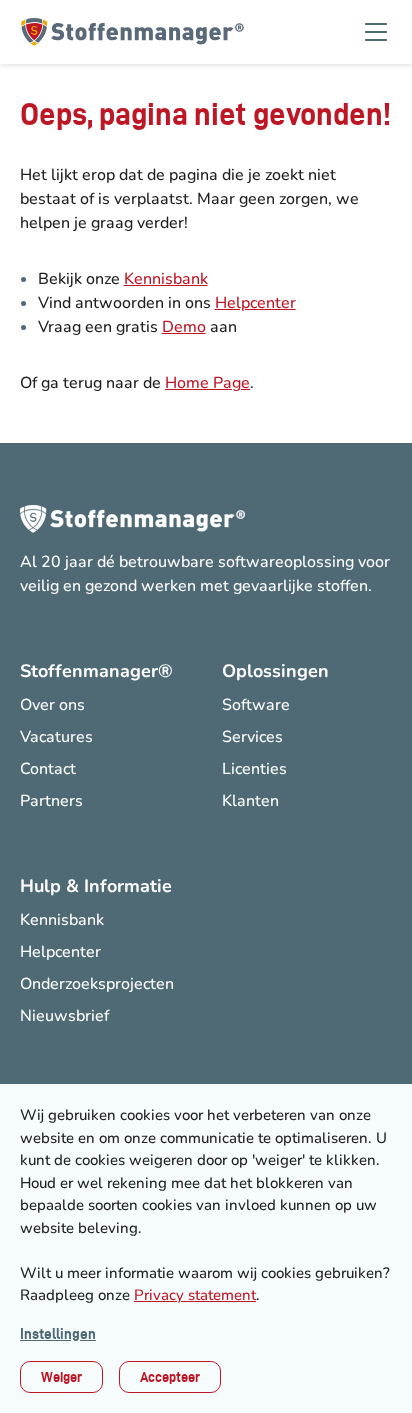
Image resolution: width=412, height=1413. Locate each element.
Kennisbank (166, 279)
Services (252, 737)
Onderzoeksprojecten (97, 984)
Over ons (52, 705)
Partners (51, 801)
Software (256, 705)
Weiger (61, 1377)
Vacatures (56, 737)
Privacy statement (195, 1295)
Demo (184, 327)
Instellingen (58, 1334)
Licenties (254, 769)
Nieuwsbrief (64, 1016)
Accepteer (170, 1377)
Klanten (250, 801)
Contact (48, 769)
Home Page (207, 383)
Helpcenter (255, 303)
